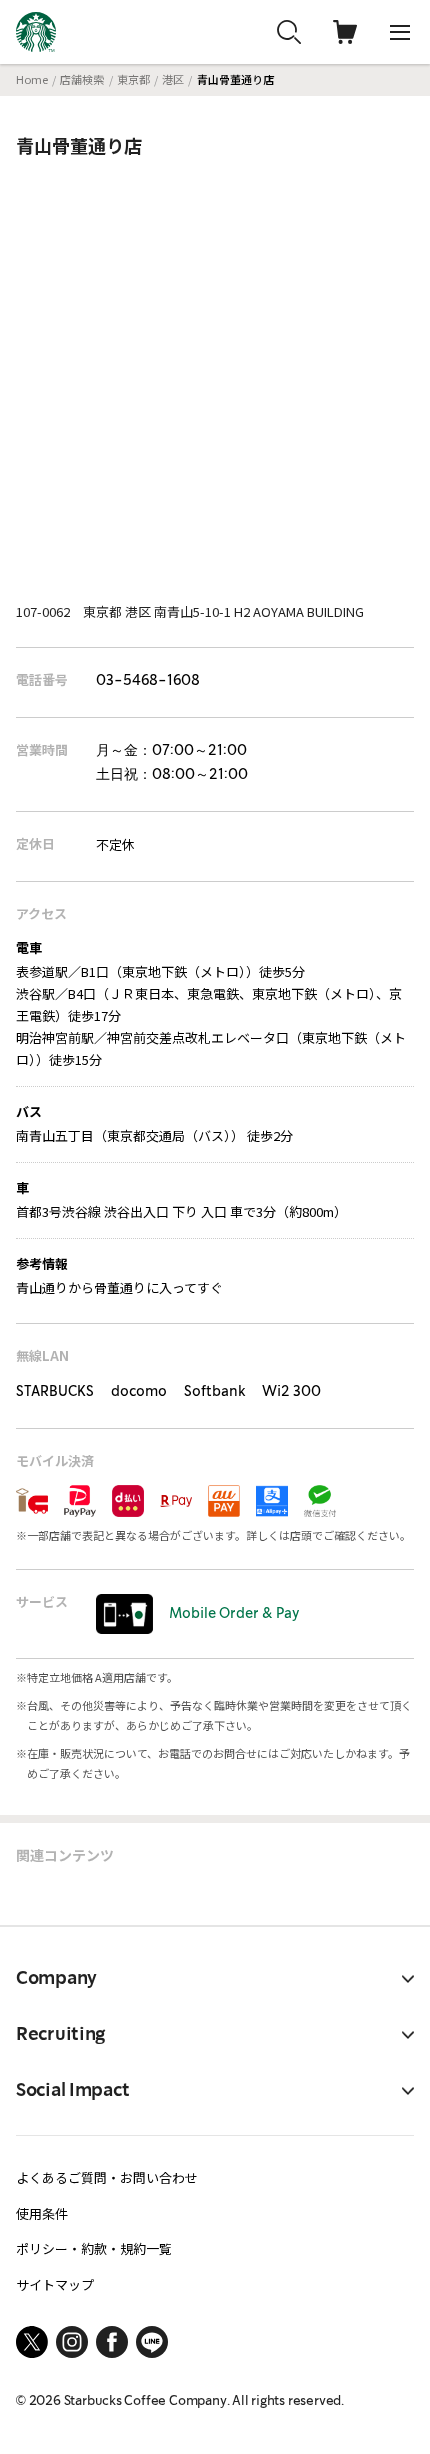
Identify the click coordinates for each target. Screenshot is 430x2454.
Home (32, 79)
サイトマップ (55, 2284)
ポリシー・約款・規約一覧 (94, 2248)
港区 (173, 79)
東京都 (133, 79)
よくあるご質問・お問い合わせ (107, 2177)
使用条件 (42, 2213)
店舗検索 (82, 79)
